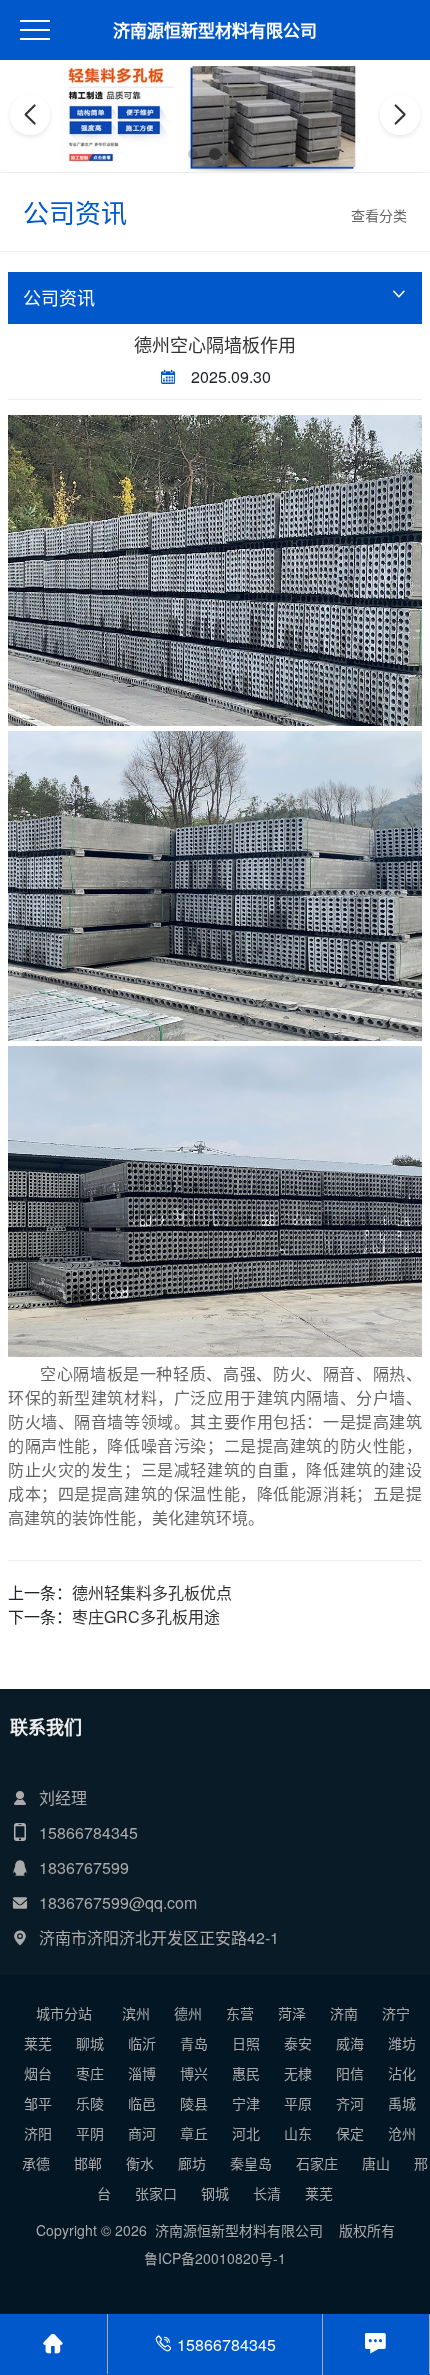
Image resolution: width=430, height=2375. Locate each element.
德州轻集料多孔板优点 (152, 1592)
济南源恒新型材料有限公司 (215, 30)
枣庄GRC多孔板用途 (146, 1616)
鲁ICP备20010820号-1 (215, 2258)
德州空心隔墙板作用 (215, 344)
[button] (193, 154)
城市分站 (64, 2013)
